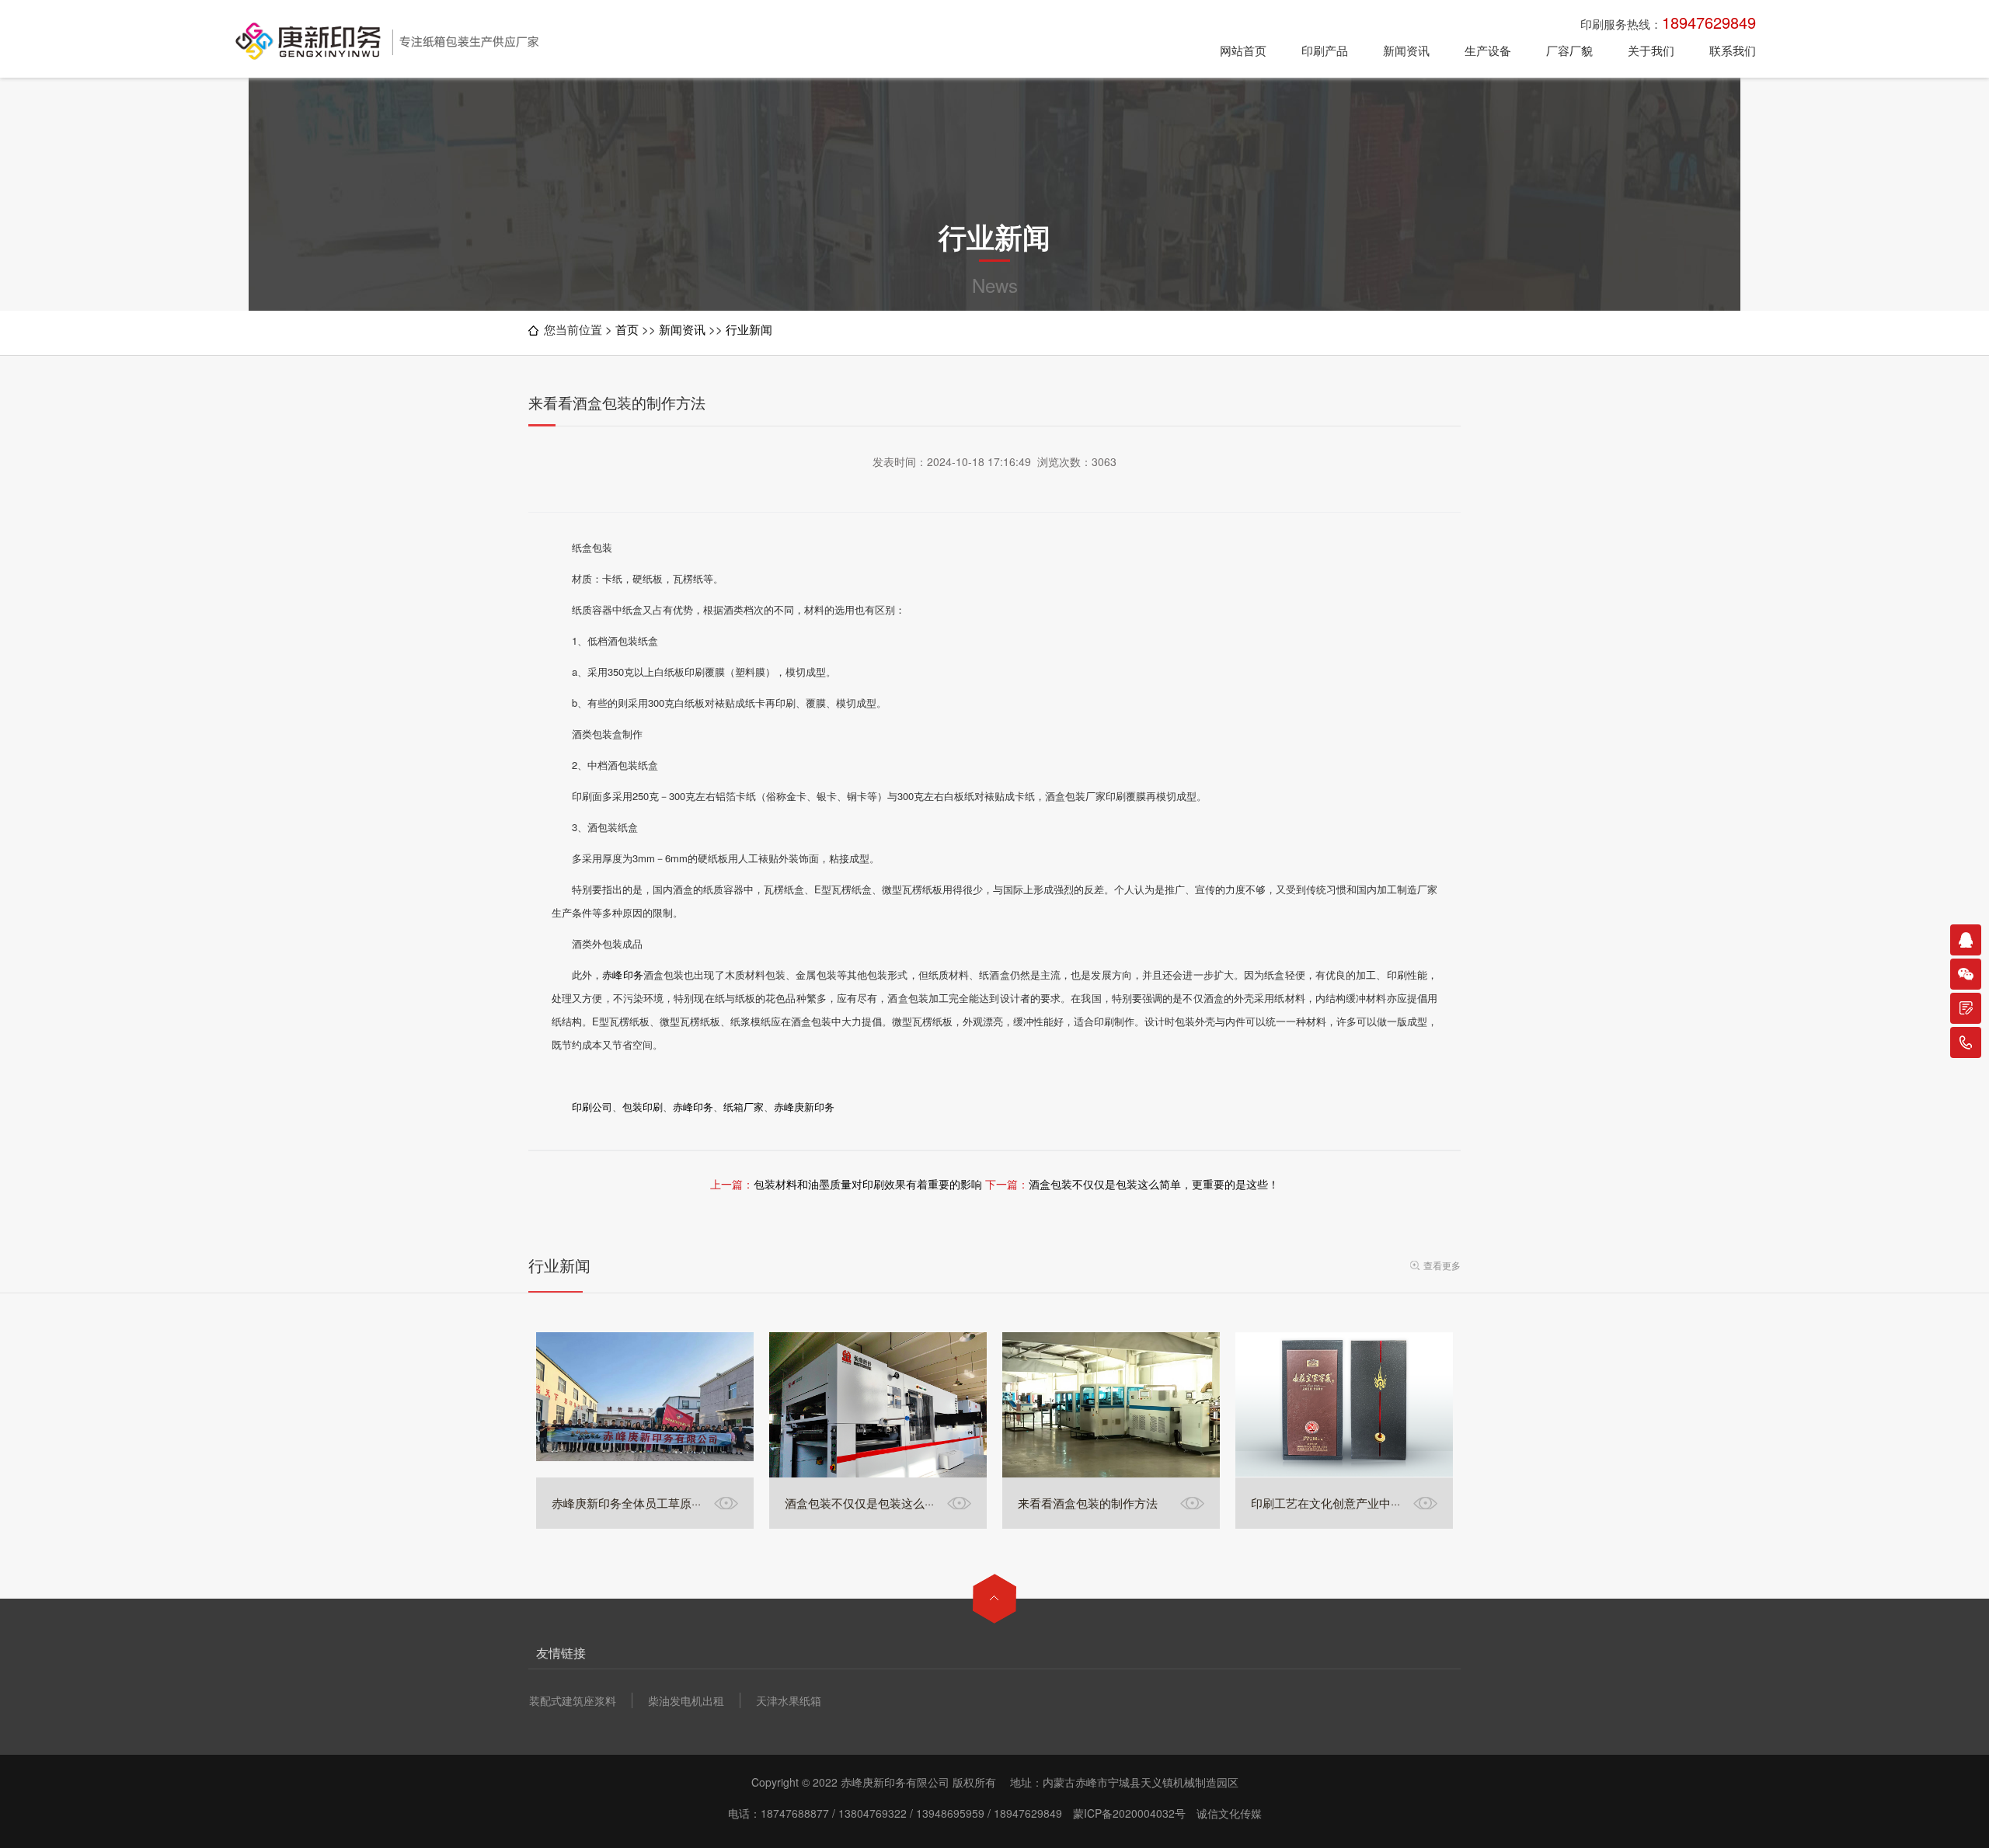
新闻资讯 (1406, 50)
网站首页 (1243, 50)
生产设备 (1488, 50)
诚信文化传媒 (1229, 1813)
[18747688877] (1966, 1042)
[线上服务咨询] (1966, 940)
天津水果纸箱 (789, 1700)
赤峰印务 (622, 974)
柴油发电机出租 (686, 1700)
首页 (627, 329)
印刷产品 (1325, 50)
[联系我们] (1966, 1008)
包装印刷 (643, 1107)
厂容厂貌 (1569, 50)
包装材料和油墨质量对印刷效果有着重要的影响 (868, 1184)
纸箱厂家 (744, 1107)
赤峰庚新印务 (804, 1107)
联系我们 (1733, 50)
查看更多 (1442, 1265)
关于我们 (1651, 50)
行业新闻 (749, 329)
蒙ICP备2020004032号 (1129, 1813)
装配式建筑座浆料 (573, 1700)
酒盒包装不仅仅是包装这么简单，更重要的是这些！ (1154, 1184)
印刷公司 (592, 1107)
